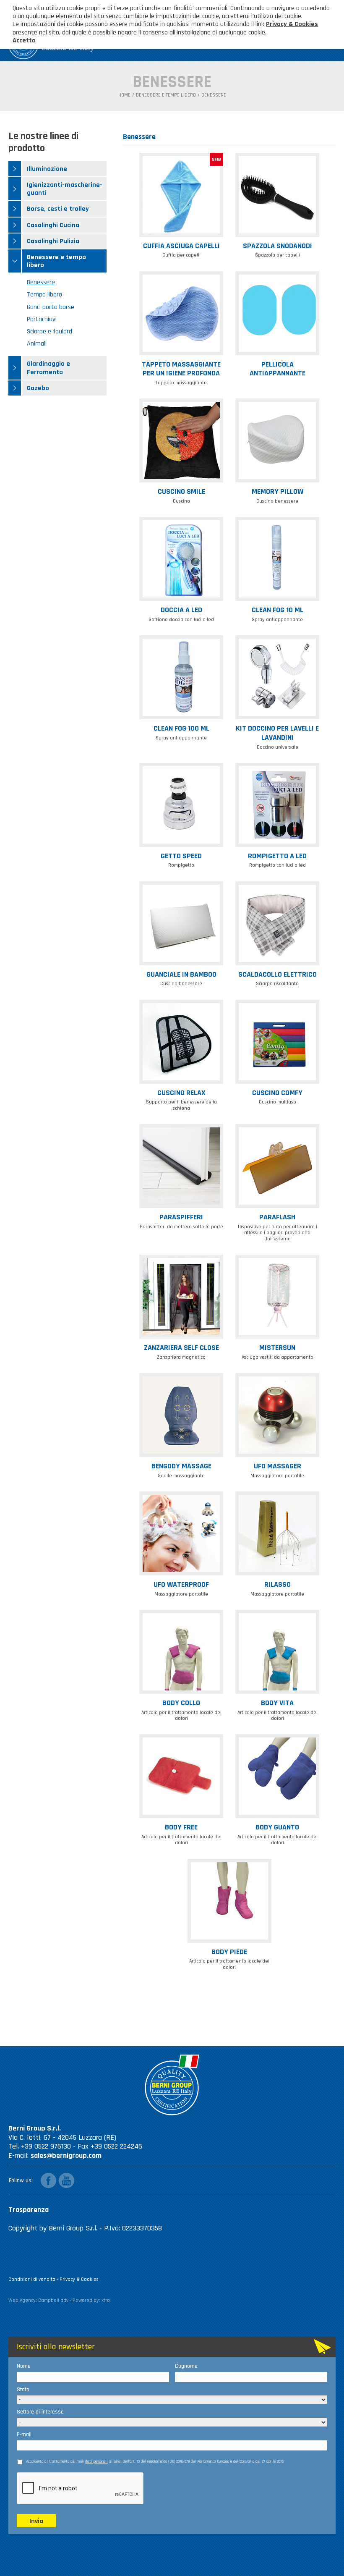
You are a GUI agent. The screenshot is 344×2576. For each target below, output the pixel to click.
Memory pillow (278, 491)
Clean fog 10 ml (278, 610)
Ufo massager (278, 1466)
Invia (36, 2521)
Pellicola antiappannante (278, 369)
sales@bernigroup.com (66, 2155)
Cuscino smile (181, 491)
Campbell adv (53, 2300)
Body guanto (277, 1827)
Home (124, 95)
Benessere (214, 95)
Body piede (229, 1952)
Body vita (277, 1703)
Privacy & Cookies (79, 2279)
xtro (106, 2300)
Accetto (24, 41)
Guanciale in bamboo (181, 974)
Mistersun (277, 1348)
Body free (181, 1827)
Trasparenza (29, 2210)
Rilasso (278, 1584)
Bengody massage (181, 1466)
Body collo (181, 1703)
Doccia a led (181, 610)
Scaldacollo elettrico (278, 974)
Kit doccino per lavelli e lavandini (277, 733)
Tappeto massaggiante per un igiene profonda (181, 369)
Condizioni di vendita (32, 2279)
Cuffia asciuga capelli (181, 246)
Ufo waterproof (181, 1584)
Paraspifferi (181, 1217)
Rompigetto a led (277, 856)
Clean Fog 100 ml (181, 728)
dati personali (96, 2461)
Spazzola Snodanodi (278, 246)
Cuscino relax (181, 1093)
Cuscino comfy (277, 1093)
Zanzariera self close (181, 1348)
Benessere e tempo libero (166, 95)
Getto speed (181, 856)
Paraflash (277, 1217)
